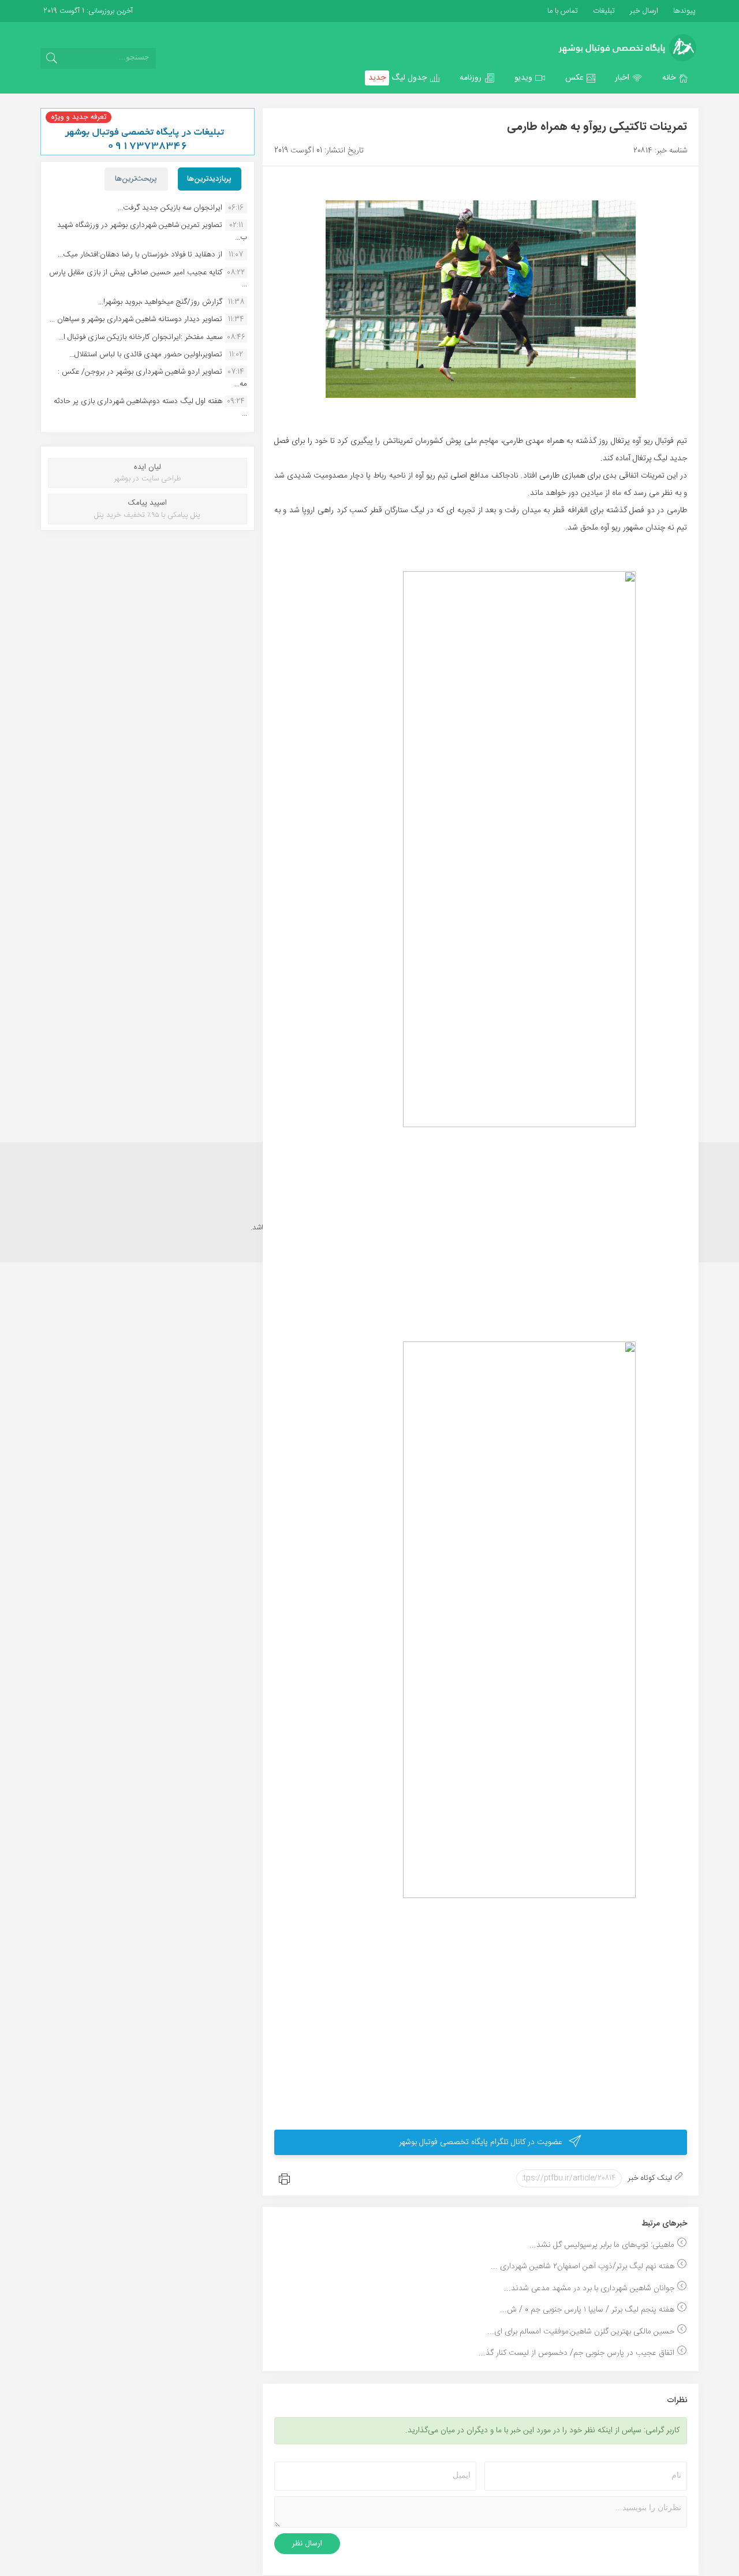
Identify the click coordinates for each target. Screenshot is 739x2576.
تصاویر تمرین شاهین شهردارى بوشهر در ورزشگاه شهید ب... (152, 231)
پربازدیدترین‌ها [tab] (209, 179)
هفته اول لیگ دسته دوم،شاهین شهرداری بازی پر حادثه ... (150, 407)
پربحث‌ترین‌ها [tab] (136, 179)
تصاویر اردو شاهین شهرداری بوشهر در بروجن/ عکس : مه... (152, 378)
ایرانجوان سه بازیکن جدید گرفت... (170, 208)
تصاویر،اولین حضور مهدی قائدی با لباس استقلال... (146, 355)
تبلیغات (603, 11)
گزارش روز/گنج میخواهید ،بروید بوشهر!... (160, 302)
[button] (675, 78)
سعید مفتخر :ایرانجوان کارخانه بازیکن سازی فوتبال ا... (140, 337)
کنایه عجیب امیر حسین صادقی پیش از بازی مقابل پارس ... (148, 278)
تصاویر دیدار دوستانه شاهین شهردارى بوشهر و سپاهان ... (136, 319)
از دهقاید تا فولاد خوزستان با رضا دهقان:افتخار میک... (140, 255)
